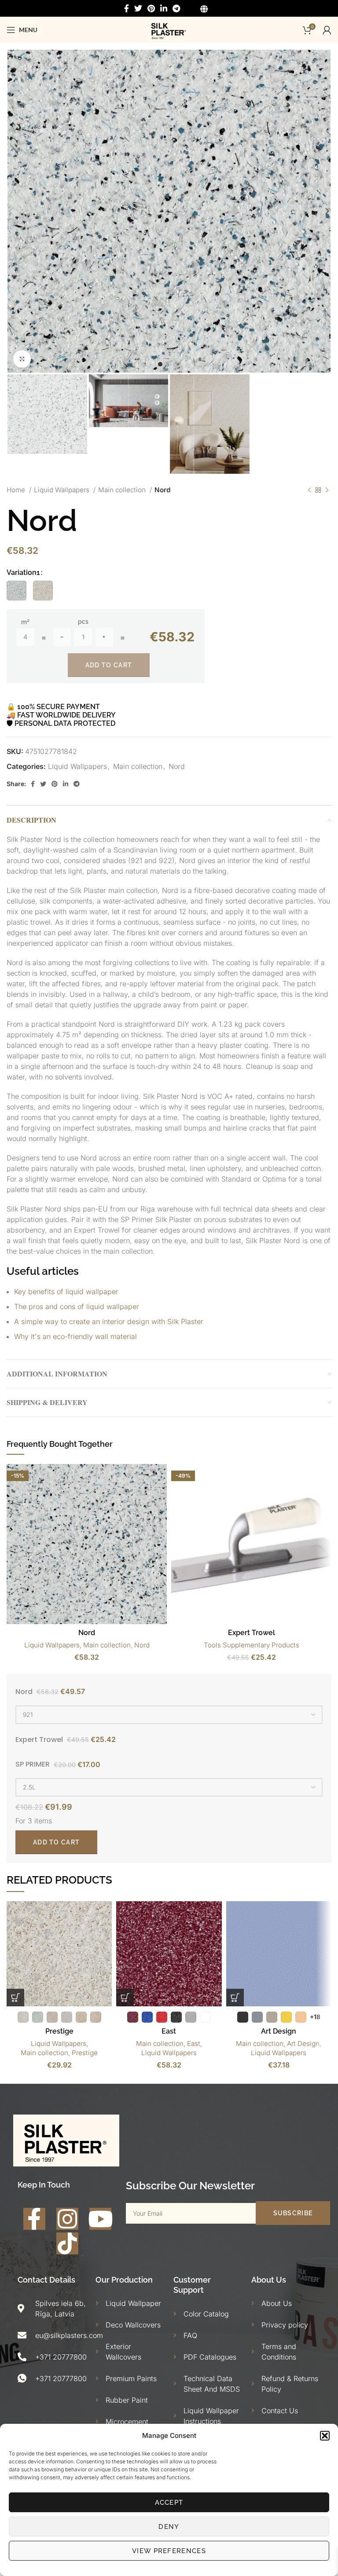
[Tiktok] (67, 2243)
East (169, 2031)
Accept (169, 2503)
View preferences (169, 2551)
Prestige (59, 2031)
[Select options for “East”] (125, 1998)
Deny (169, 2527)
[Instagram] (67, 2219)
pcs (83, 622)
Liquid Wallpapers (62, 490)
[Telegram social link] (176, 8)
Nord (162, 490)
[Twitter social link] (138, 8)
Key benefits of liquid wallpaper (66, 1292)
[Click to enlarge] (22, 359)
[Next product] (327, 490)
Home (17, 490)
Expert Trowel (252, 1633)
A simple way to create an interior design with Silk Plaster (109, 1321)
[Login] (327, 30)
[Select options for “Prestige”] (15, 1998)
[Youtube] (100, 2219)
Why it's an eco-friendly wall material (75, 1336)
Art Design (279, 2031)
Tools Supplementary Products (252, 1645)
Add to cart (109, 665)
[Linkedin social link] (164, 8)
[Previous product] (309, 490)
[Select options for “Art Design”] (235, 1998)
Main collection (123, 490)
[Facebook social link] (127, 8)
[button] (325, 2436)
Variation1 (23, 573)
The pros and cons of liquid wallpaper (77, 1306)
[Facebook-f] (34, 2219)
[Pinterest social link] (151, 8)
